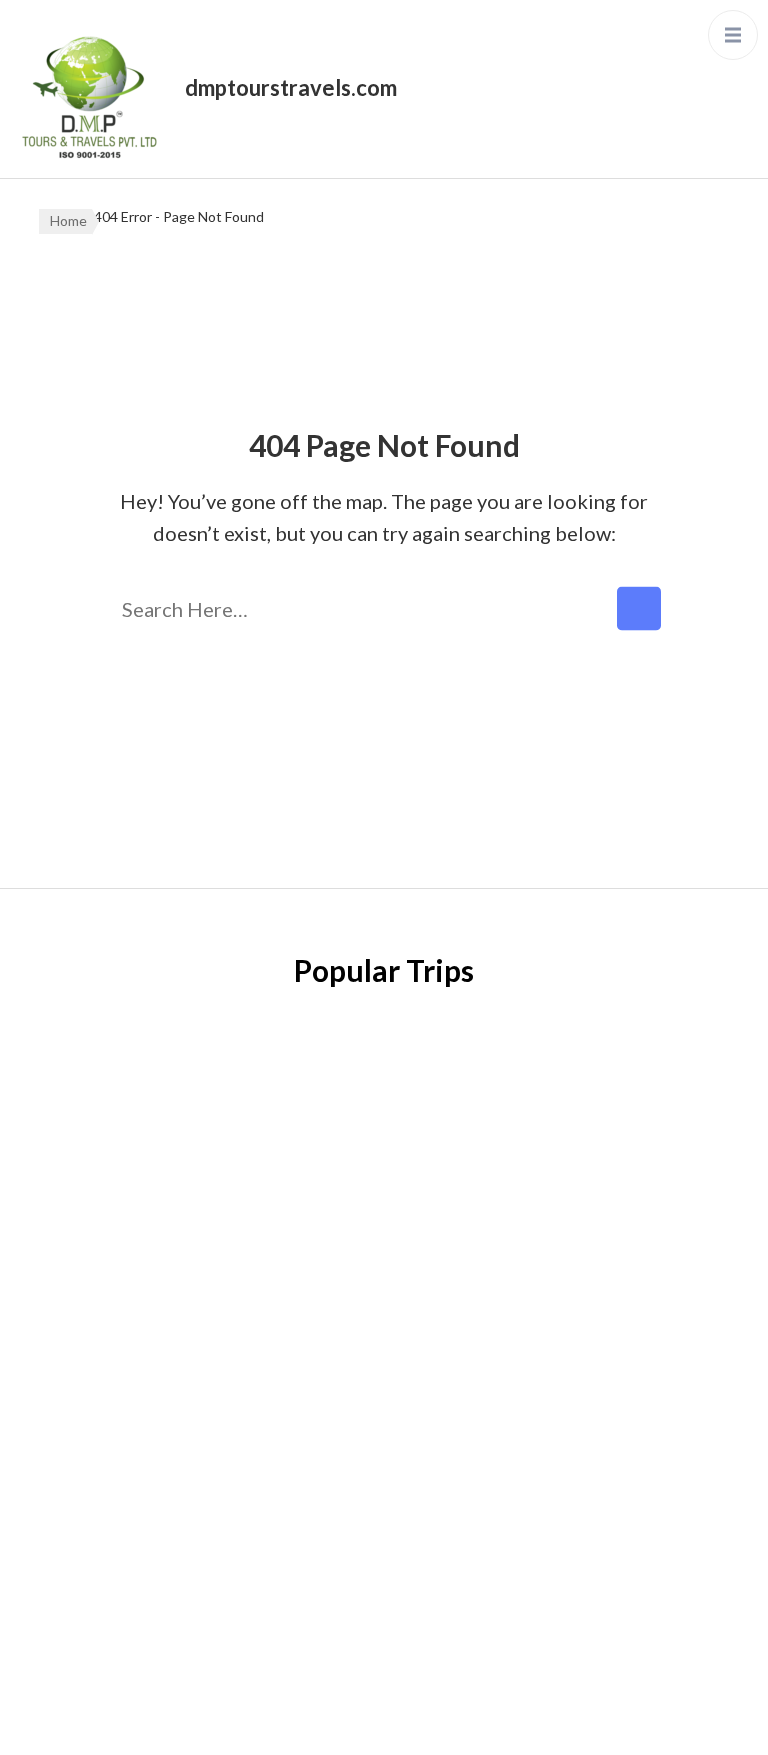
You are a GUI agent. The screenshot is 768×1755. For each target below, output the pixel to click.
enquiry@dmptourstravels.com (570, 1328)
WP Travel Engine (318, 1719)
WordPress (536, 1719)
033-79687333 (507, 1278)
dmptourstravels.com (291, 87)
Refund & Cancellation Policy (152, 1334)
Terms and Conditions (123, 1394)
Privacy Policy (93, 1274)
